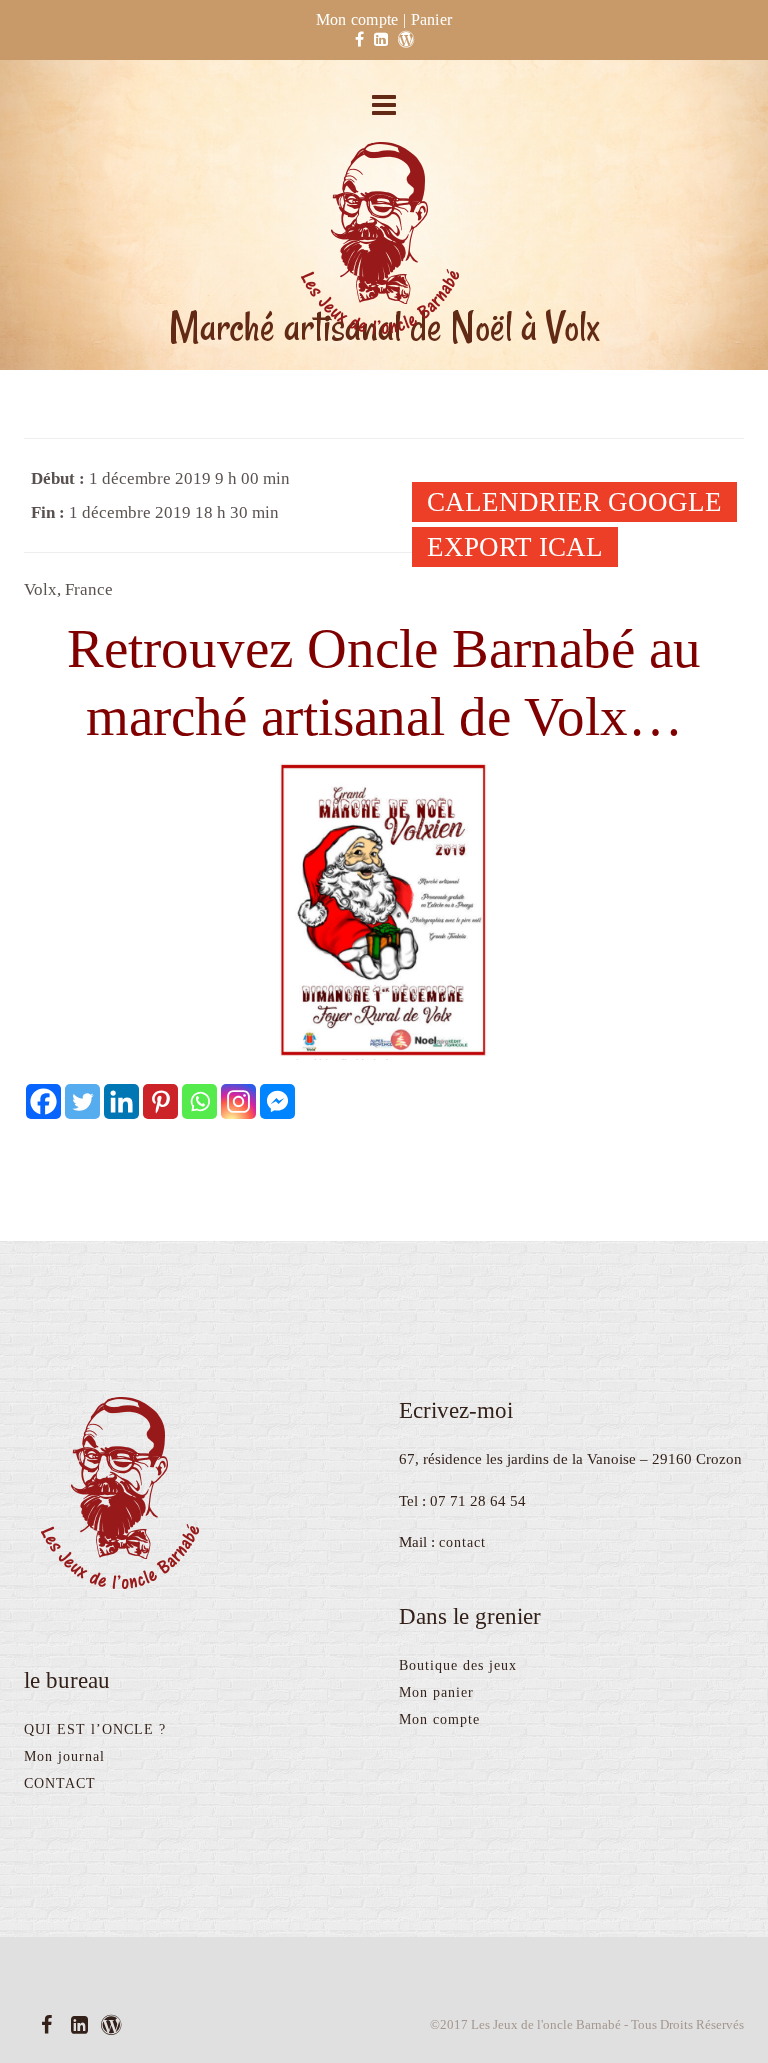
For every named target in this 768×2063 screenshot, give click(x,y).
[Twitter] (82, 1101)
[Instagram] (238, 1101)
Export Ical (515, 547)
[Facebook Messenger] (277, 1101)
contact (462, 1542)
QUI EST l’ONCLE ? (95, 1729)
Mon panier (436, 1692)
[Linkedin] (121, 1101)
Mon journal (64, 1756)
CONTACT (60, 1783)
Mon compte (357, 19)
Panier (432, 19)
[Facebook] (43, 1101)
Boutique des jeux (458, 1665)
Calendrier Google (574, 502)
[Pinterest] (160, 1101)
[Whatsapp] (199, 1101)
